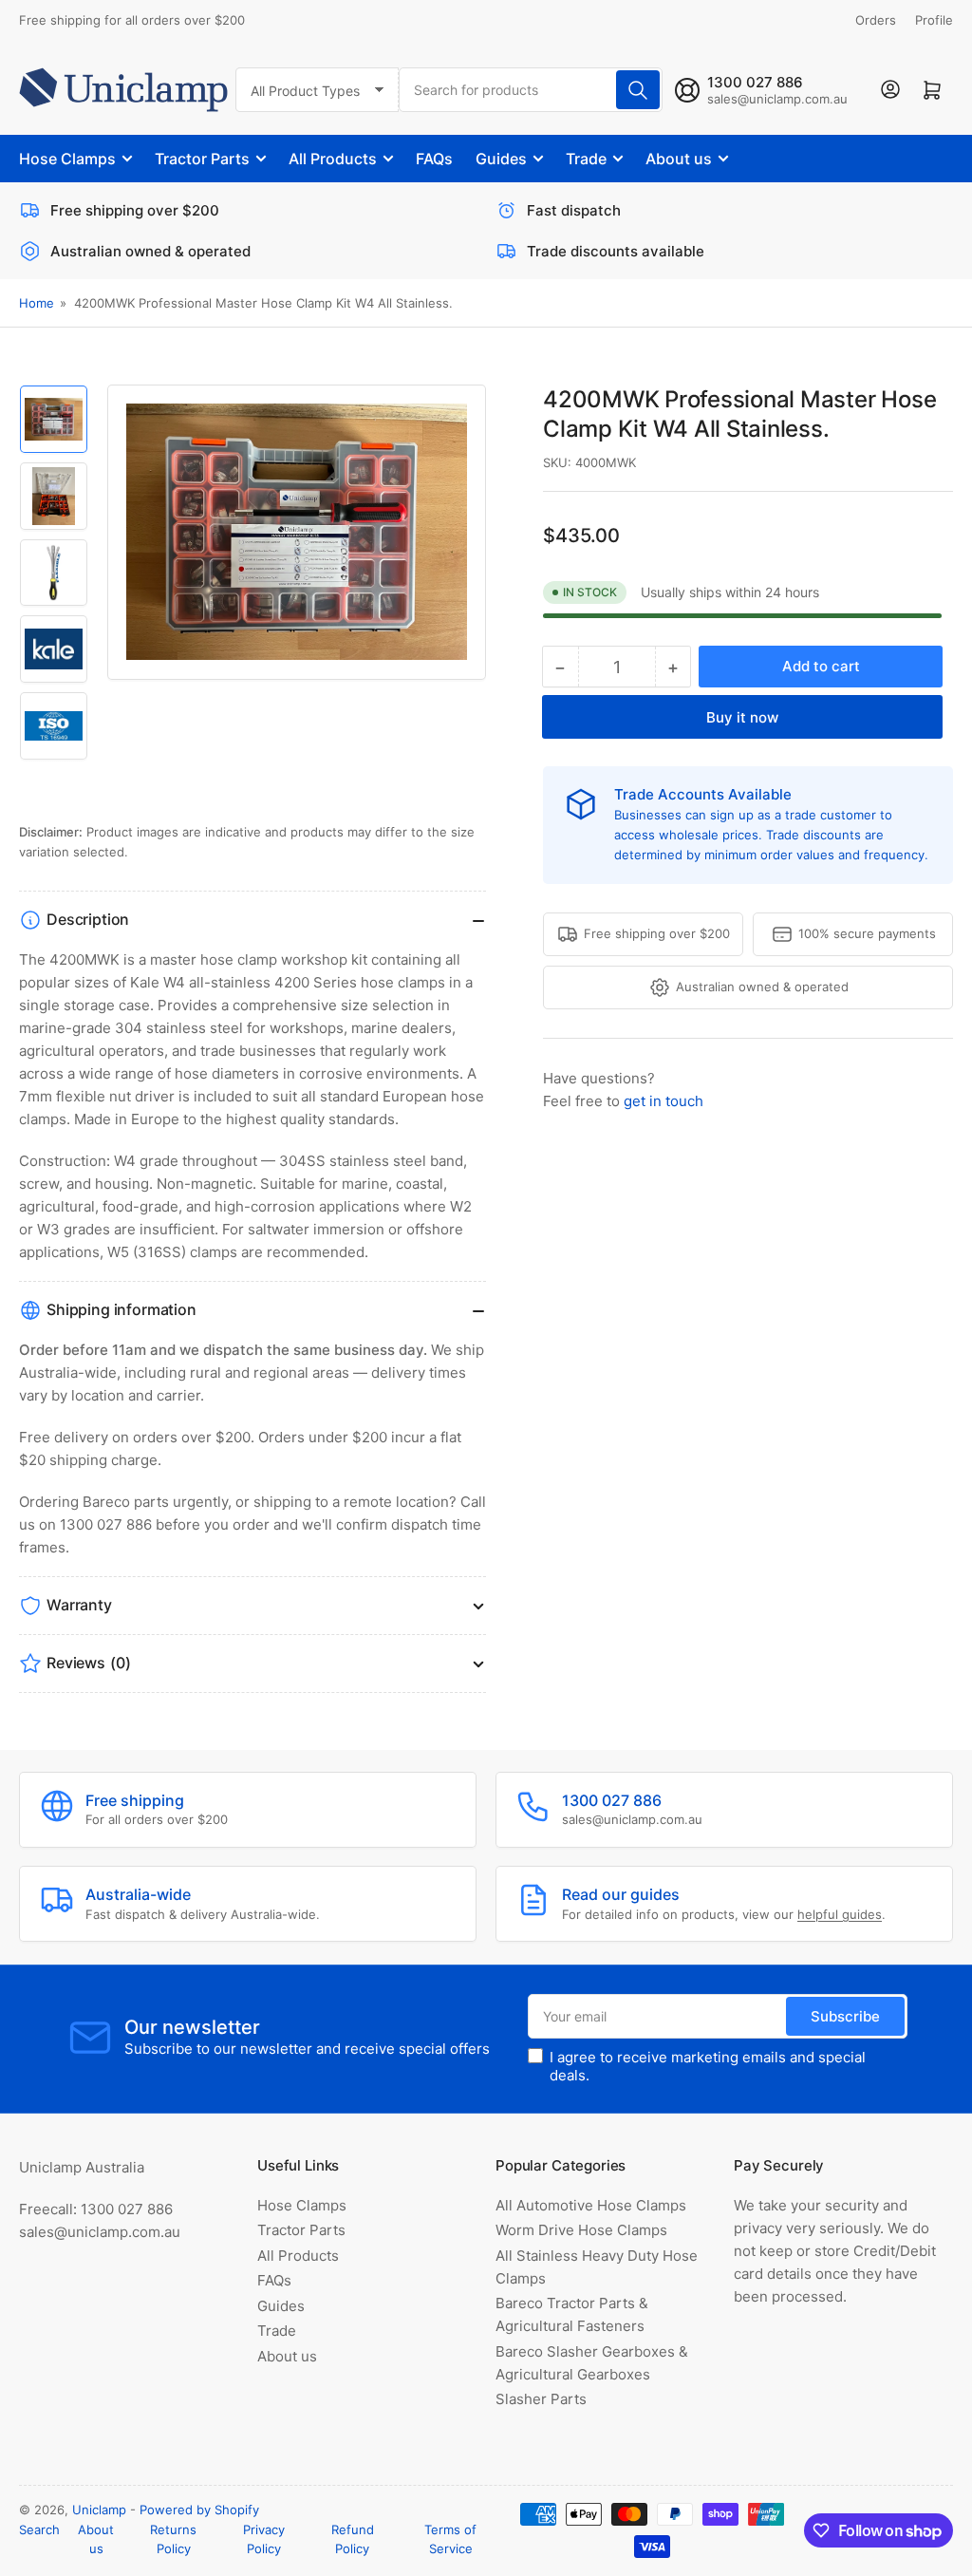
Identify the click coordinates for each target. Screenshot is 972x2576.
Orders (876, 20)
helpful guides (840, 1914)
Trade (586, 159)
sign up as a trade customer (795, 815)
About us (679, 159)
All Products (333, 159)
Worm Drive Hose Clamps (581, 2230)
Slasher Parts (541, 2399)
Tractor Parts (202, 159)
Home (37, 303)
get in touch (664, 1101)
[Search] (638, 90)
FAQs (434, 159)
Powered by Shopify (199, 2510)
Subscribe (845, 2016)
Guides (501, 159)
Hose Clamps (67, 159)
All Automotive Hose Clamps (591, 2205)
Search (39, 2529)
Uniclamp (99, 2510)
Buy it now (742, 717)
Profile (934, 20)
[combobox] (531, 90)
